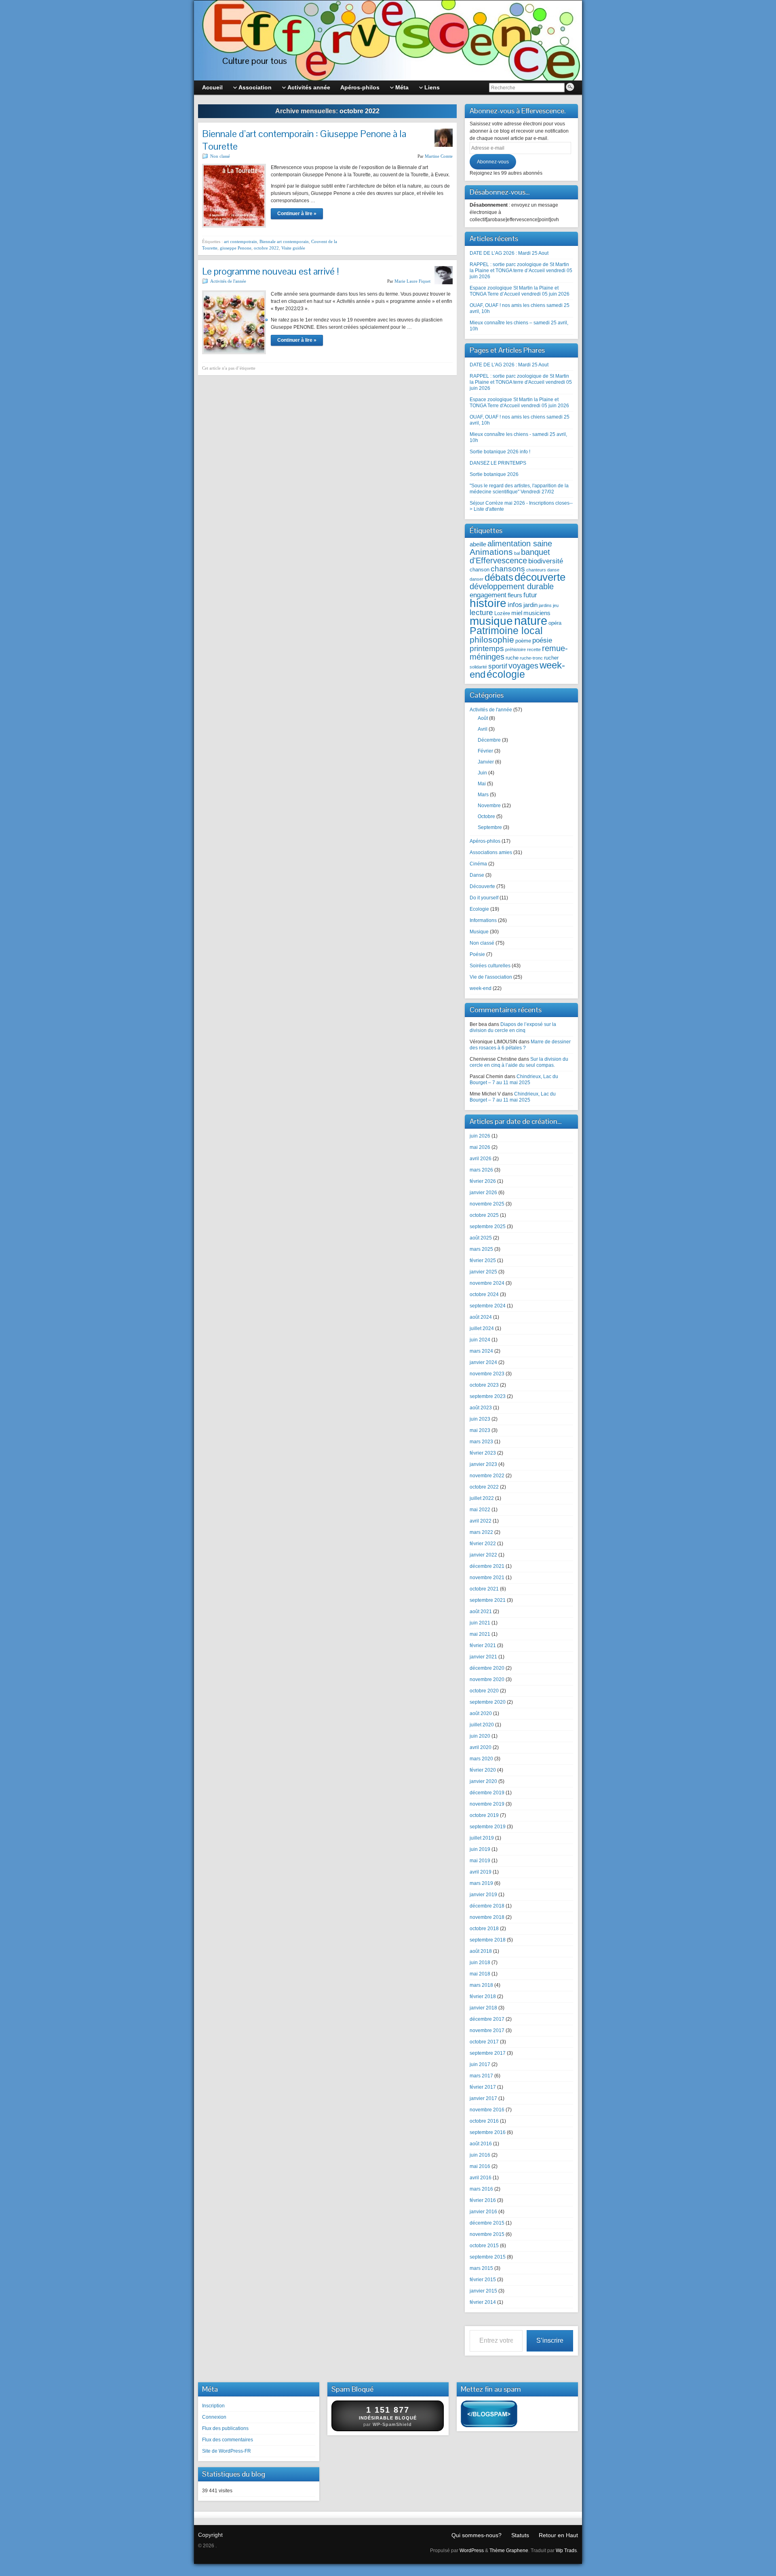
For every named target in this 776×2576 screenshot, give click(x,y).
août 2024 (481, 1317)
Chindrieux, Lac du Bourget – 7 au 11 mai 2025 (514, 1080)
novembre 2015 (487, 2234)
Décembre (489, 740)
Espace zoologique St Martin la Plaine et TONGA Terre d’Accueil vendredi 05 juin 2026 (520, 291)
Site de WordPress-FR (227, 2451)
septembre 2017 (488, 2053)
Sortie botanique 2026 (494, 474)
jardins (545, 605)
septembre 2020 (488, 1702)
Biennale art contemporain (284, 241)
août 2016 (481, 2144)
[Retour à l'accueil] (388, 40)
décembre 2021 (487, 1566)
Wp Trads (566, 2551)
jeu (556, 605)
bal (517, 553)
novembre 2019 (487, 1804)
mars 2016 (481, 2189)
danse (553, 570)
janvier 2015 (483, 2291)
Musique (479, 932)
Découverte (482, 886)
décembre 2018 (487, 1906)
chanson (480, 570)
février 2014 (483, 2302)
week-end (481, 988)
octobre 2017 (484, 2042)
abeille (478, 544)
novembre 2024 (487, 1283)
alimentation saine (520, 544)
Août (483, 718)
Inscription (213, 2406)
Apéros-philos (485, 841)
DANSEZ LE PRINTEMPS (498, 463)
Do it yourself (484, 898)
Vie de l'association (491, 977)
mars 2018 (481, 1985)
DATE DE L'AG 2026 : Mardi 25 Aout (509, 365)
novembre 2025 (487, 1204)
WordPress (472, 2551)
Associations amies (491, 852)
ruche (512, 658)
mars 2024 (481, 1351)
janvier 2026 (483, 1193)
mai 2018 (480, 1974)
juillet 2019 (482, 1838)
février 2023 (483, 1453)
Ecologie (479, 909)
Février (485, 751)
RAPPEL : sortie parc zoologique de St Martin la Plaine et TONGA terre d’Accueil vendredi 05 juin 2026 (521, 271)
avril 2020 (481, 1747)
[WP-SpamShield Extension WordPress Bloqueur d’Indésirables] (489, 2415)
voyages (523, 666)
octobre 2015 (484, 2246)
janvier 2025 (483, 1272)
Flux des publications (225, 2428)
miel (517, 613)
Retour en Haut (558, 2535)
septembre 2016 (488, 2132)
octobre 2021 (484, 1589)
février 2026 (483, 1181)
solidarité (478, 667)
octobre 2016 (484, 2121)
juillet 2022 (482, 1498)
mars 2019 (481, 1883)
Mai (482, 784)
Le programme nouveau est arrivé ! (271, 271)
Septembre (490, 827)
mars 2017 (481, 2076)
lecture (481, 612)
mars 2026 (481, 1170)
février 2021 (483, 1645)
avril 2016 (481, 2178)
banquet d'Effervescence (510, 556)
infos (515, 605)
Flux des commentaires (228, 2440)
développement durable (512, 586)
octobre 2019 (484, 1815)
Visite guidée (293, 248)
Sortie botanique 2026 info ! (500, 452)
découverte (540, 577)
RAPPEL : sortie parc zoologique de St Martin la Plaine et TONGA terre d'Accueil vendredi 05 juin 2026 (521, 382)
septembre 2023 (488, 1396)
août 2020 (481, 1713)
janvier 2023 (483, 1464)
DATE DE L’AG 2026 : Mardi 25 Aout (509, 253)
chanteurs (536, 570)
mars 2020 (481, 1759)
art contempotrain (240, 241)
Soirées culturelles (490, 966)
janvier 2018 (483, 2008)
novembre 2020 (487, 1679)
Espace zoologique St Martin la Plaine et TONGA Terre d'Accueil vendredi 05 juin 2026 (519, 403)
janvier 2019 (483, 1895)
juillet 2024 (482, 1328)
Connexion (214, 2417)
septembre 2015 (488, 2257)
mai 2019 (480, 1861)
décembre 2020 (487, 1668)
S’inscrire (550, 2340)
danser (477, 579)
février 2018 (483, 1997)
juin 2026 (480, 1136)
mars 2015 (481, 2268)
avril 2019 (481, 1872)
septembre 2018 (488, 1940)
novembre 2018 (487, 1917)
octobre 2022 (266, 248)
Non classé (220, 156)
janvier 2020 (483, 1781)
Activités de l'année (228, 281)
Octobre (486, 816)
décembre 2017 (487, 2019)
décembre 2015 (487, 2223)
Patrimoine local (506, 630)
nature (531, 621)
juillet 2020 (482, 1725)
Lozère (502, 613)
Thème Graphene (509, 2551)
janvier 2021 (483, 1657)
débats (499, 577)
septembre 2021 (488, 1600)
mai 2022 (480, 1510)
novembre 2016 (487, 2110)
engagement (488, 595)
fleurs (515, 595)
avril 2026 (481, 1159)
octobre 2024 (484, 1294)
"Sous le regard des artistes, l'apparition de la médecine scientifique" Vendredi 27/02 (519, 489)
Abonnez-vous (493, 162)
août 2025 (481, 1238)
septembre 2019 (488, 1827)
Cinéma (478, 864)
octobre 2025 (484, 1215)
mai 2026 (480, 1147)
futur (530, 595)
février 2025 (483, 1261)
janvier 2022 (483, 1555)
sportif (498, 666)
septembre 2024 (488, 1306)
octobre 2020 (484, 1691)
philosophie (492, 640)
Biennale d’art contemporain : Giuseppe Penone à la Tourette (304, 140)
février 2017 (483, 2087)
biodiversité (546, 561)
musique (491, 621)
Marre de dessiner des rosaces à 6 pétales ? (520, 1045)
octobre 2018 (484, 1929)
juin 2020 (480, 1736)
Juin (482, 773)
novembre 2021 (487, 1578)
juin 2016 (480, 2155)
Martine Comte (439, 156)
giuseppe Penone (236, 248)
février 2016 (483, 2200)
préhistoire (516, 649)
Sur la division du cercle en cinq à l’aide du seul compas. (519, 1062)
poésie (542, 640)
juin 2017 (480, 2064)
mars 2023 (481, 1442)
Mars (483, 795)
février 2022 (483, 1544)
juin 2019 (480, 1849)
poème (523, 641)
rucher (551, 658)
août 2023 (481, 1408)
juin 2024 (480, 1340)
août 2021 (481, 1612)
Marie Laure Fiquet (412, 281)
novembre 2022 (487, 1476)
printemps (487, 648)
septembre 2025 (488, 1227)
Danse (477, 875)
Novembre (489, 806)
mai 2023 (480, 1430)
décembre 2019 (487, 1793)
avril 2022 (481, 1521)
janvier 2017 (483, 2098)
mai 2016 (480, 2166)
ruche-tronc (531, 658)
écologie (506, 674)
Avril (483, 729)
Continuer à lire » (297, 214)
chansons (508, 569)
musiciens (537, 613)
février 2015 (483, 2280)
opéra (555, 623)
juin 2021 (480, 1623)
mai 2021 (480, 1634)
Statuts (520, 2535)
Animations (491, 552)
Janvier (486, 762)
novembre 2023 (487, 1374)
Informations (483, 920)
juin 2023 (480, 1419)
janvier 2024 (483, 1362)
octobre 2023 (484, 1385)
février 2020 (483, 1770)
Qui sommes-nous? (477, 2535)
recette (534, 649)
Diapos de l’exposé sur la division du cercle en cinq (513, 1027)
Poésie (477, 954)
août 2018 (481, 1951)
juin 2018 (480, 1963)
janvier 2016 (483, 2212)
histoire (488, 603)
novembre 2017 (487, 2030)
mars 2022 (481, 1532)
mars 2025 (481, 1249)
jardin (530, 605)
